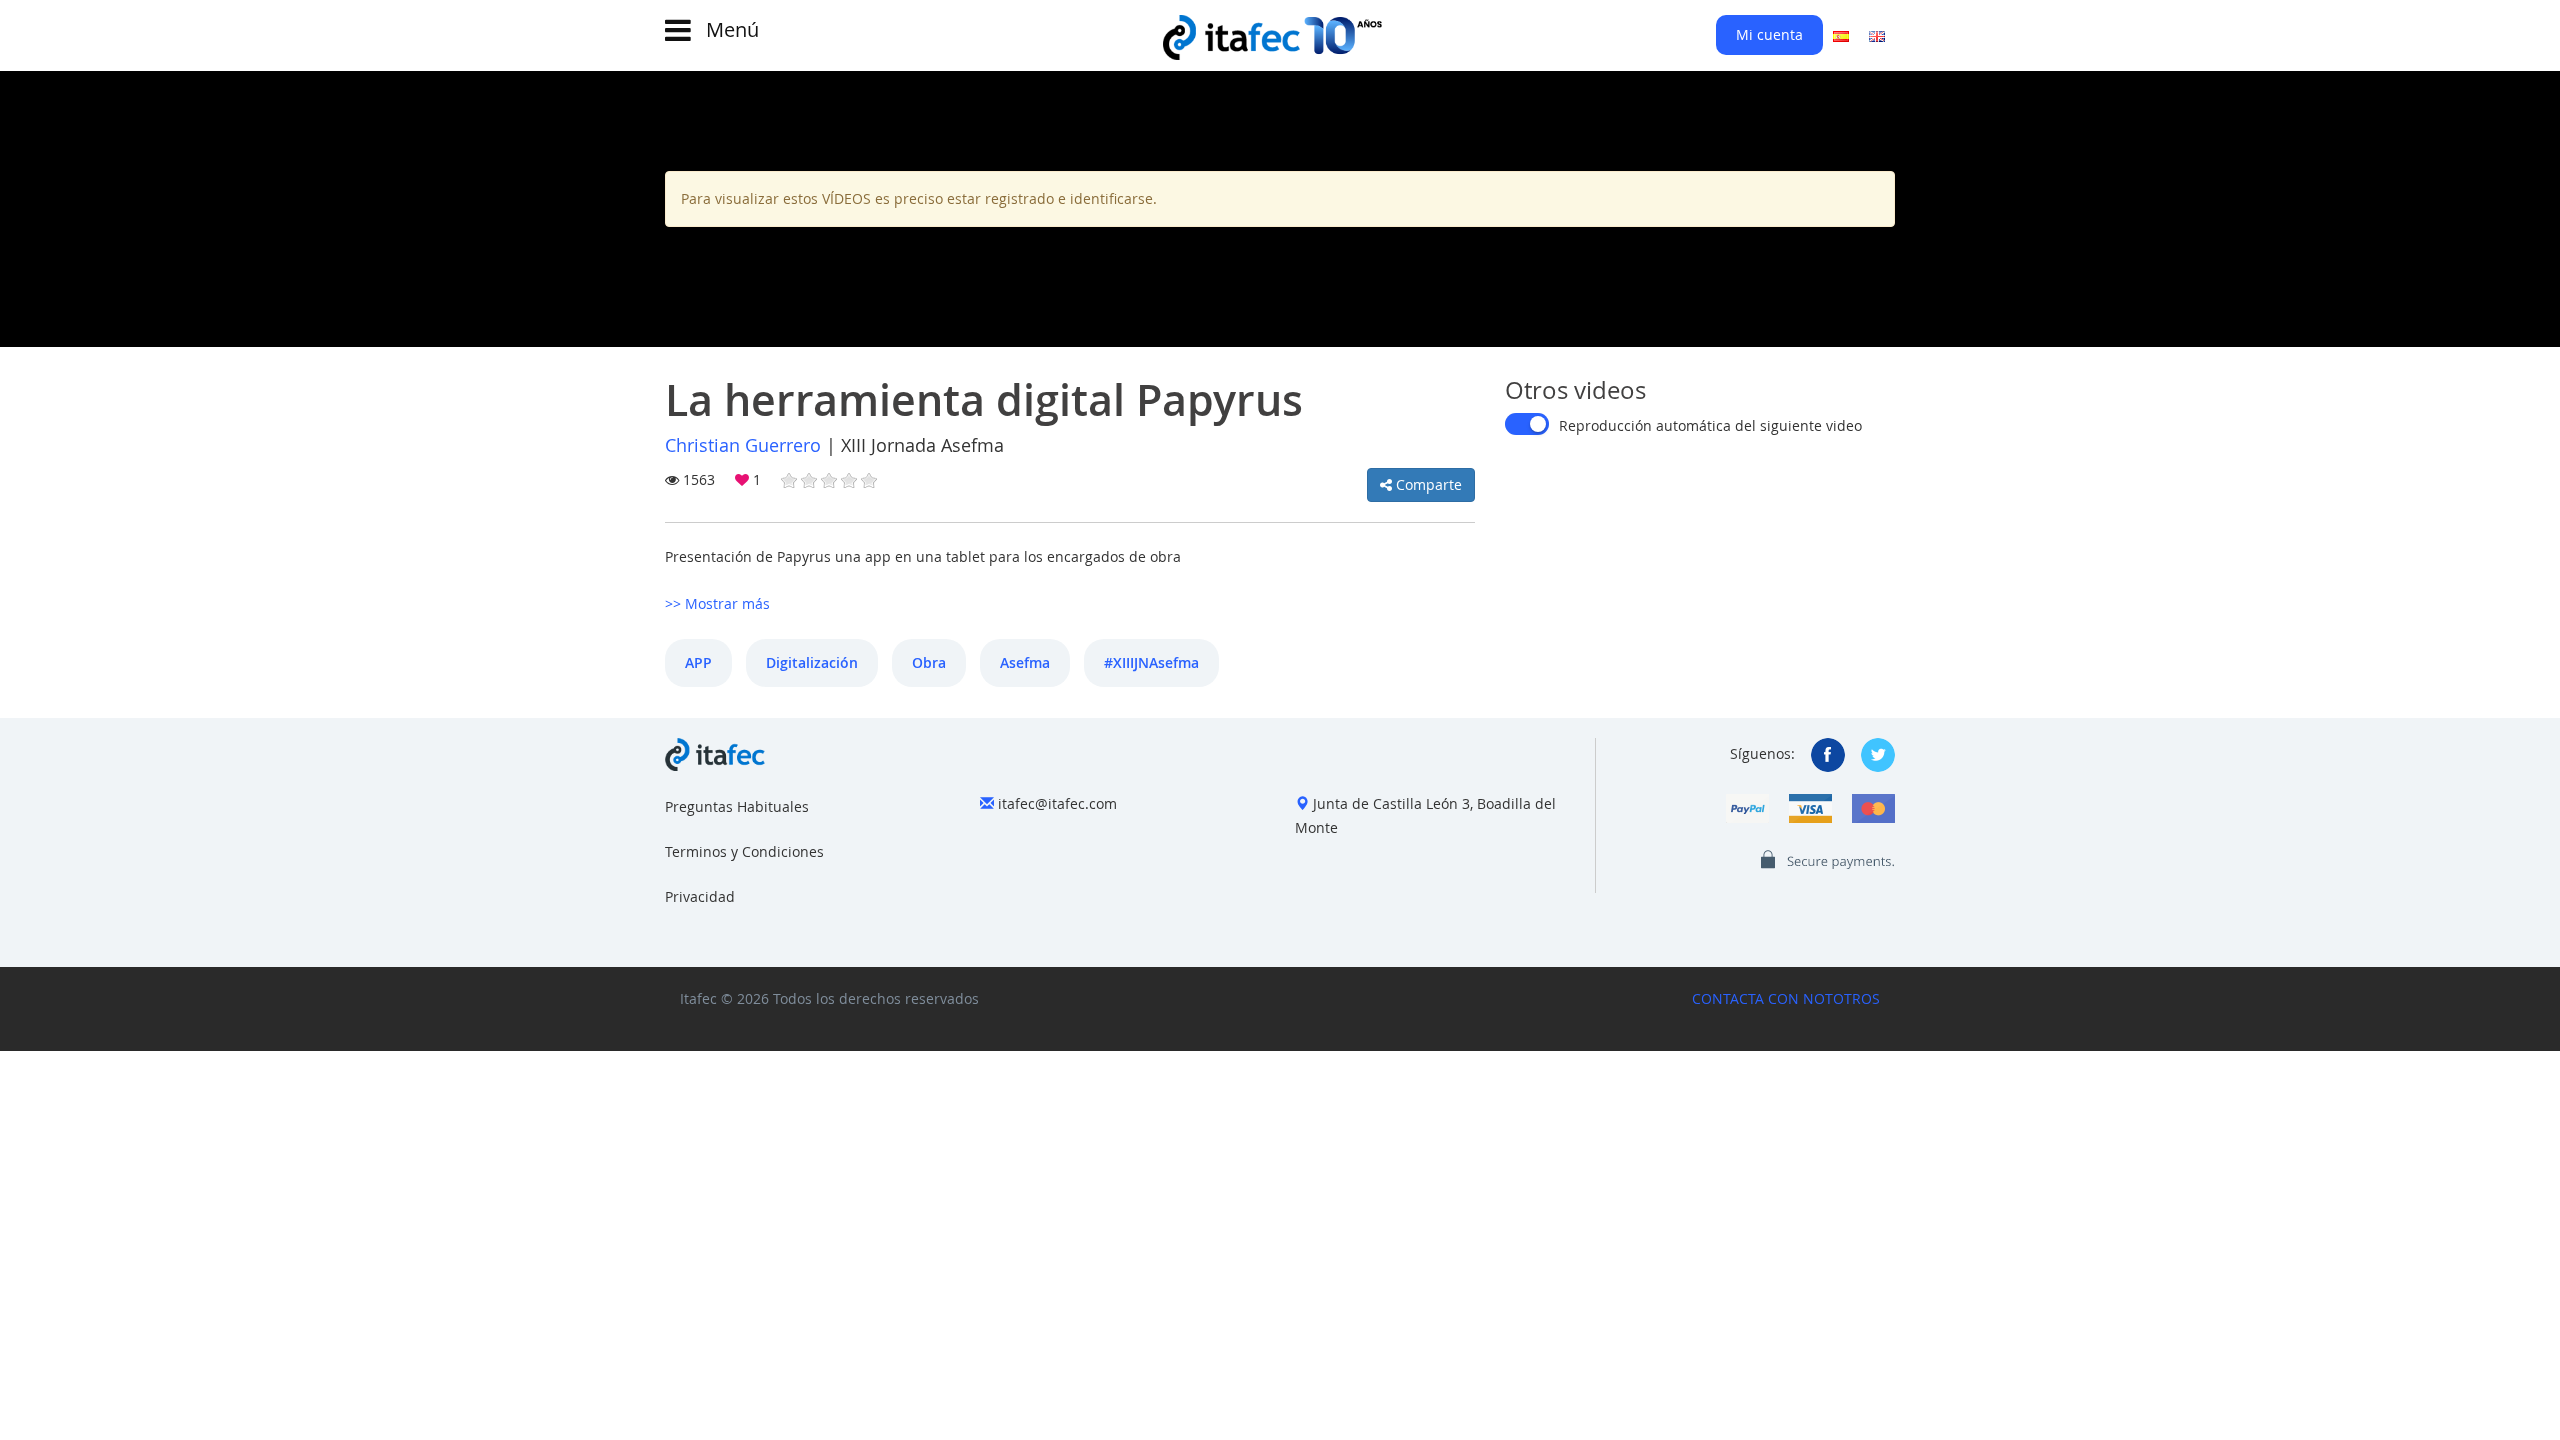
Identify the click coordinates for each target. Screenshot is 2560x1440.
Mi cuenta (1769, 34)
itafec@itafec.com (1057, 803)
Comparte (1427, 484)
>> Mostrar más (717, 603)
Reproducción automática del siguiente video (1710, 425)
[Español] (1841, 35)
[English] (1877, 35)
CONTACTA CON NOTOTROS (1786, 998)
